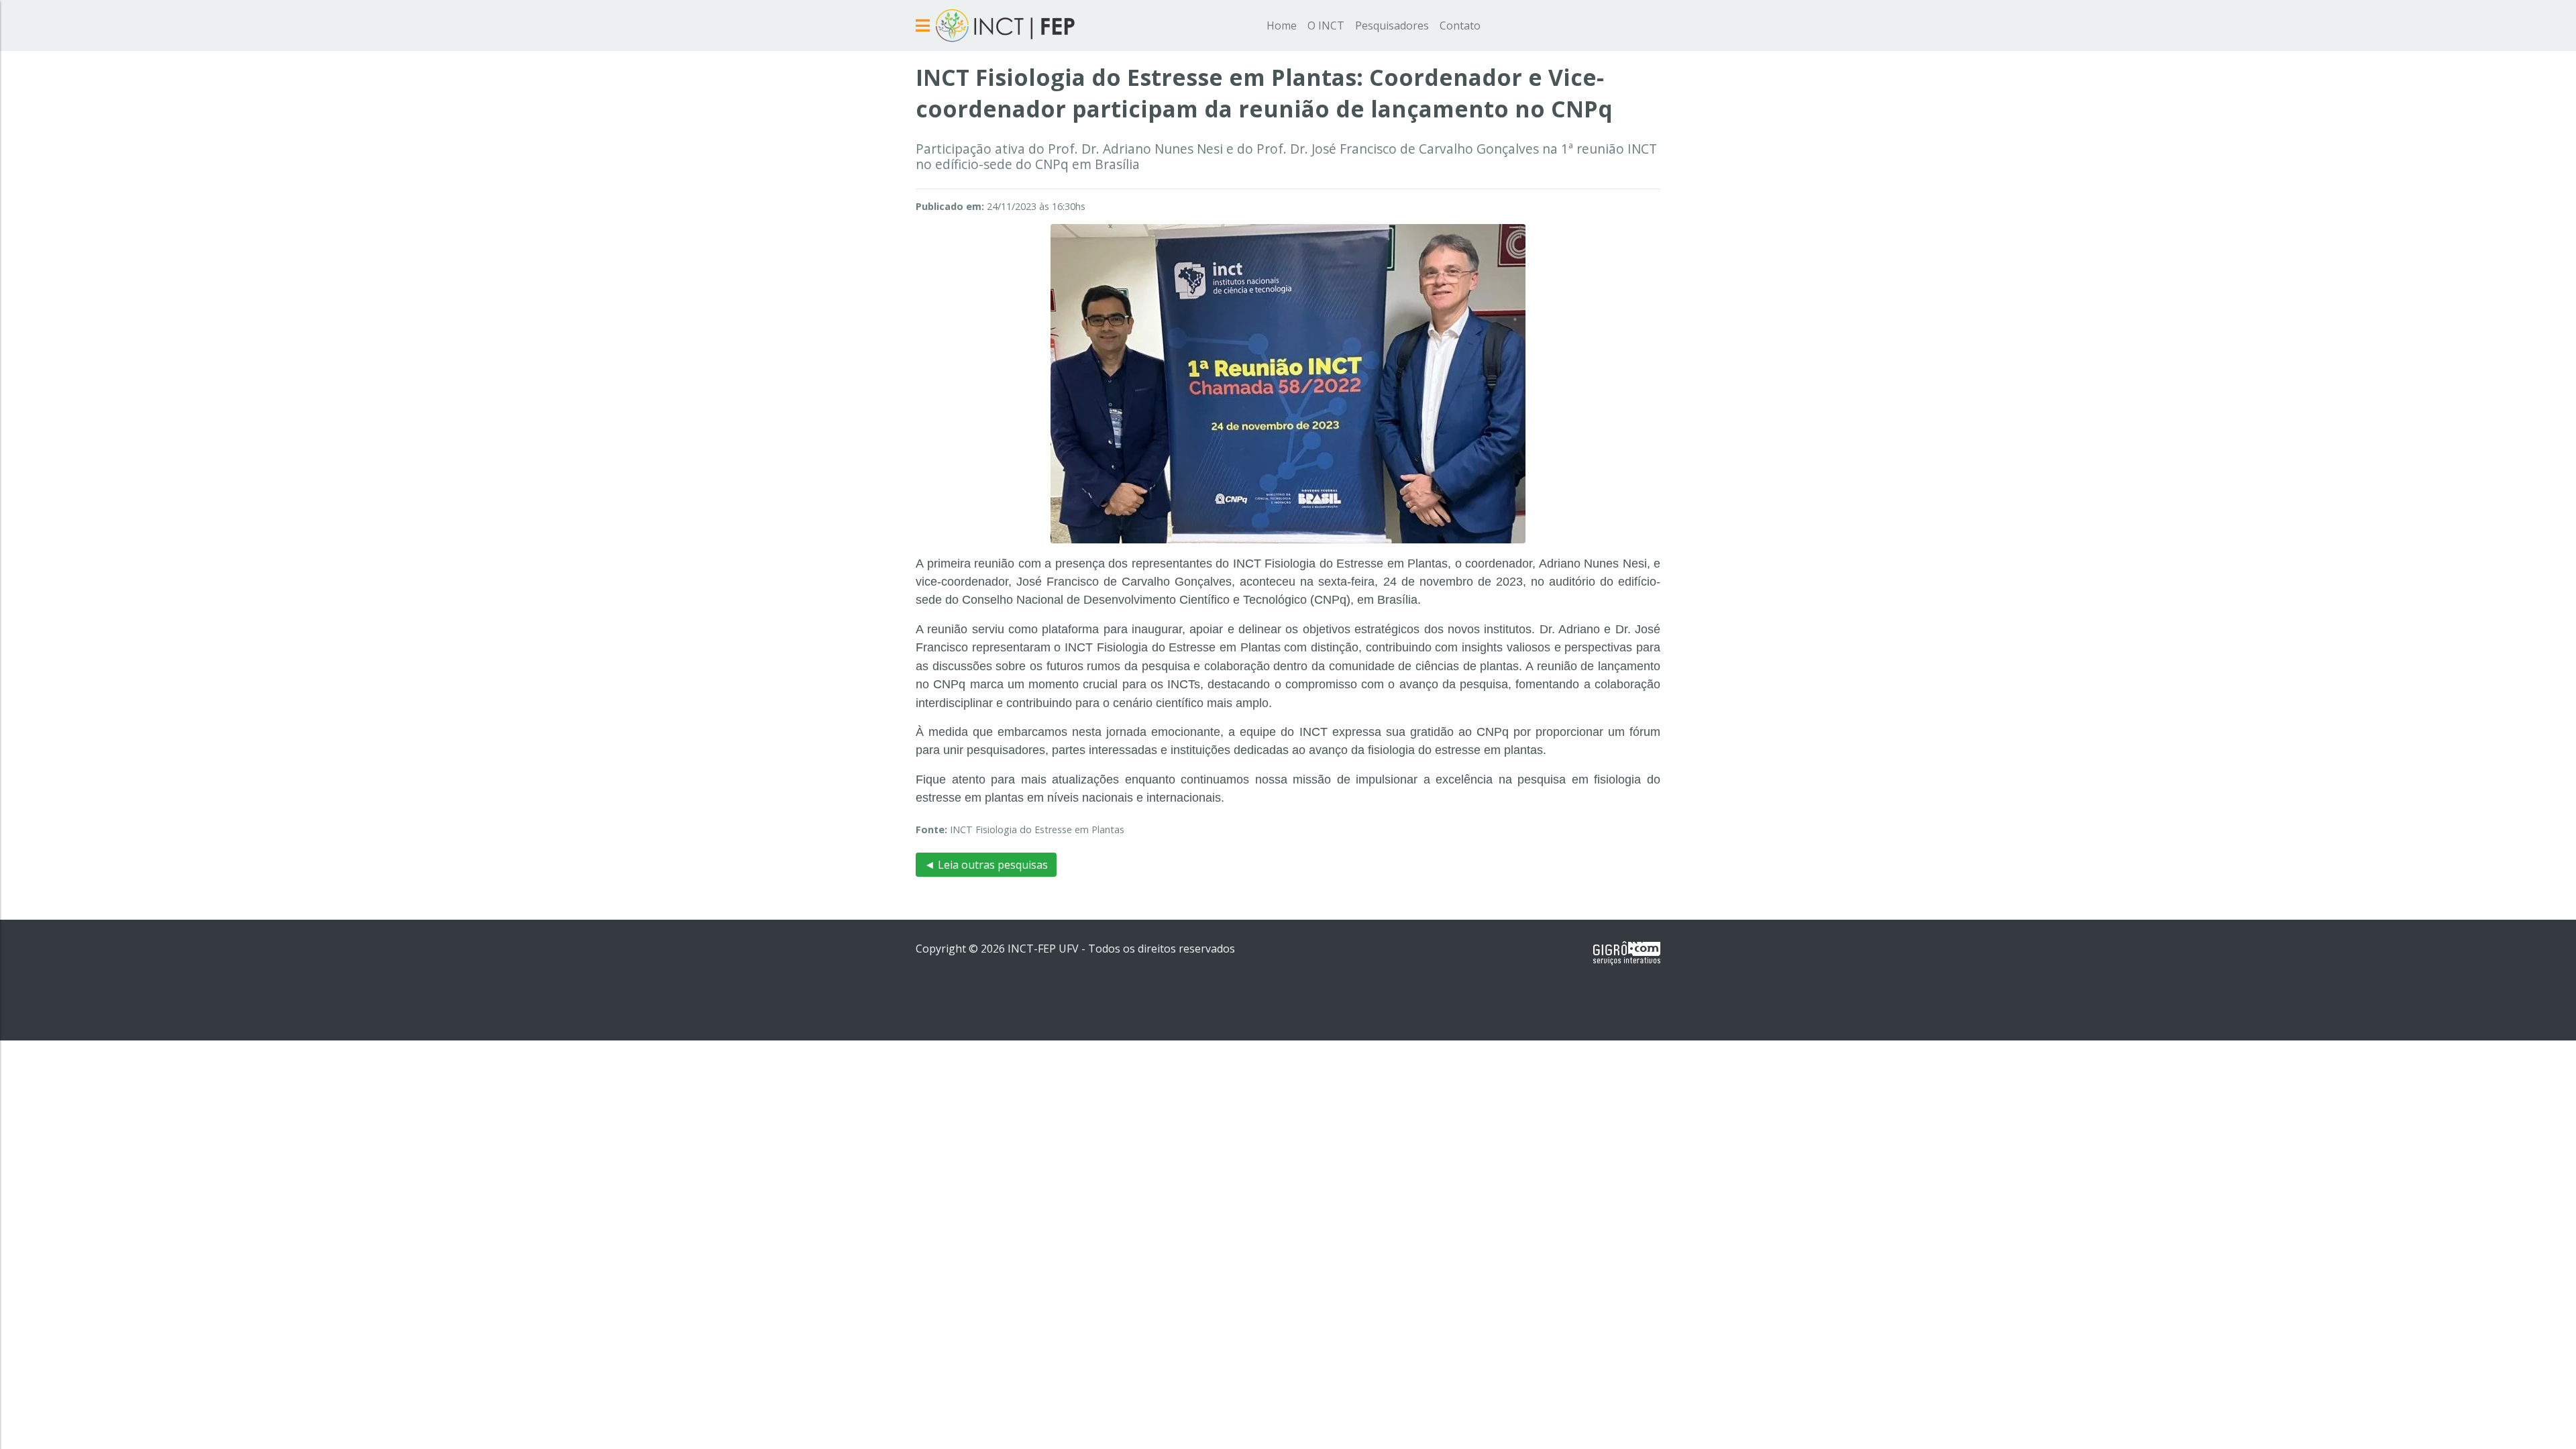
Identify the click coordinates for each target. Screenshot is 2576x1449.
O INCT (1326, 25)
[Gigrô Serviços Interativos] (1627, 953)
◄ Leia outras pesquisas (986, 865)
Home (1282, 25)
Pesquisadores (1392, 25)
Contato (1460, 25)
